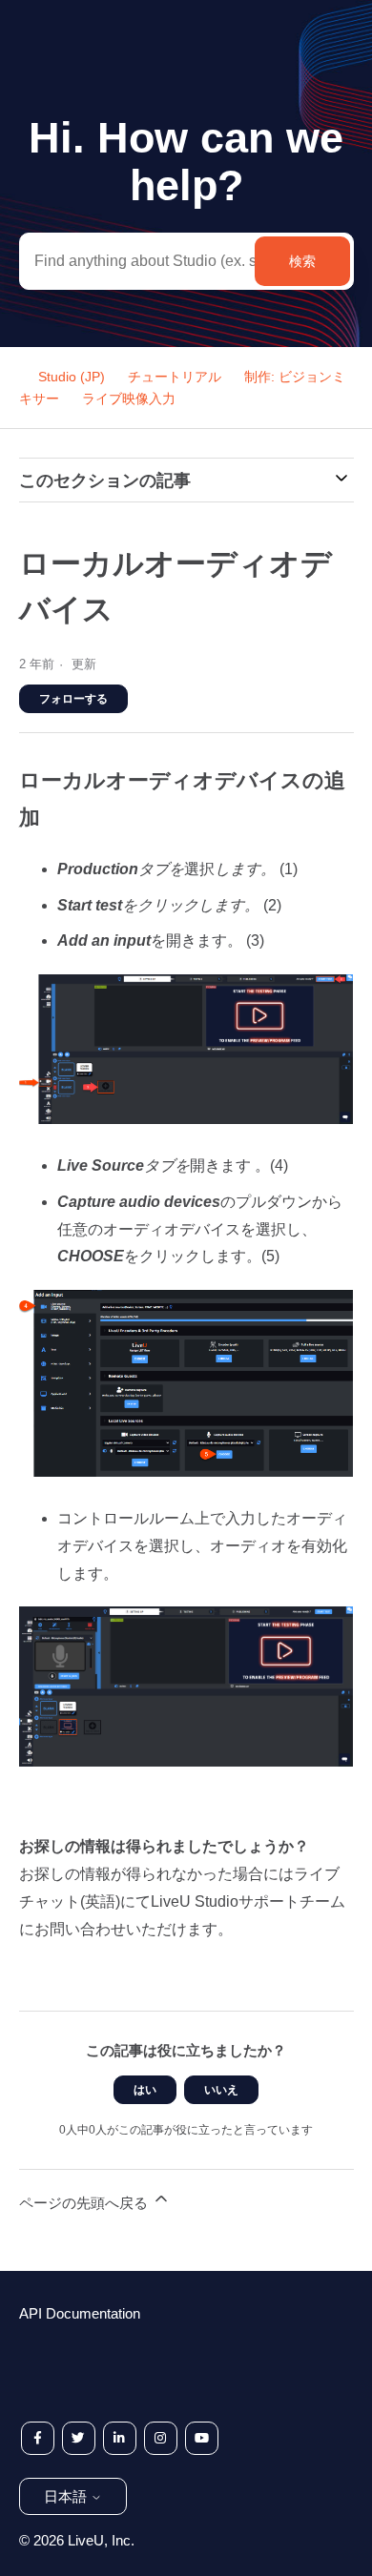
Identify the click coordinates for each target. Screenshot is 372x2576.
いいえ (221, 2090)
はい (145, 2090)
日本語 (67, 2496)
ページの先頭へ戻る (85, 2203)
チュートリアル (175, 377)
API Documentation (80, 2313)
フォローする (73, 699)
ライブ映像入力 (129, 399)
